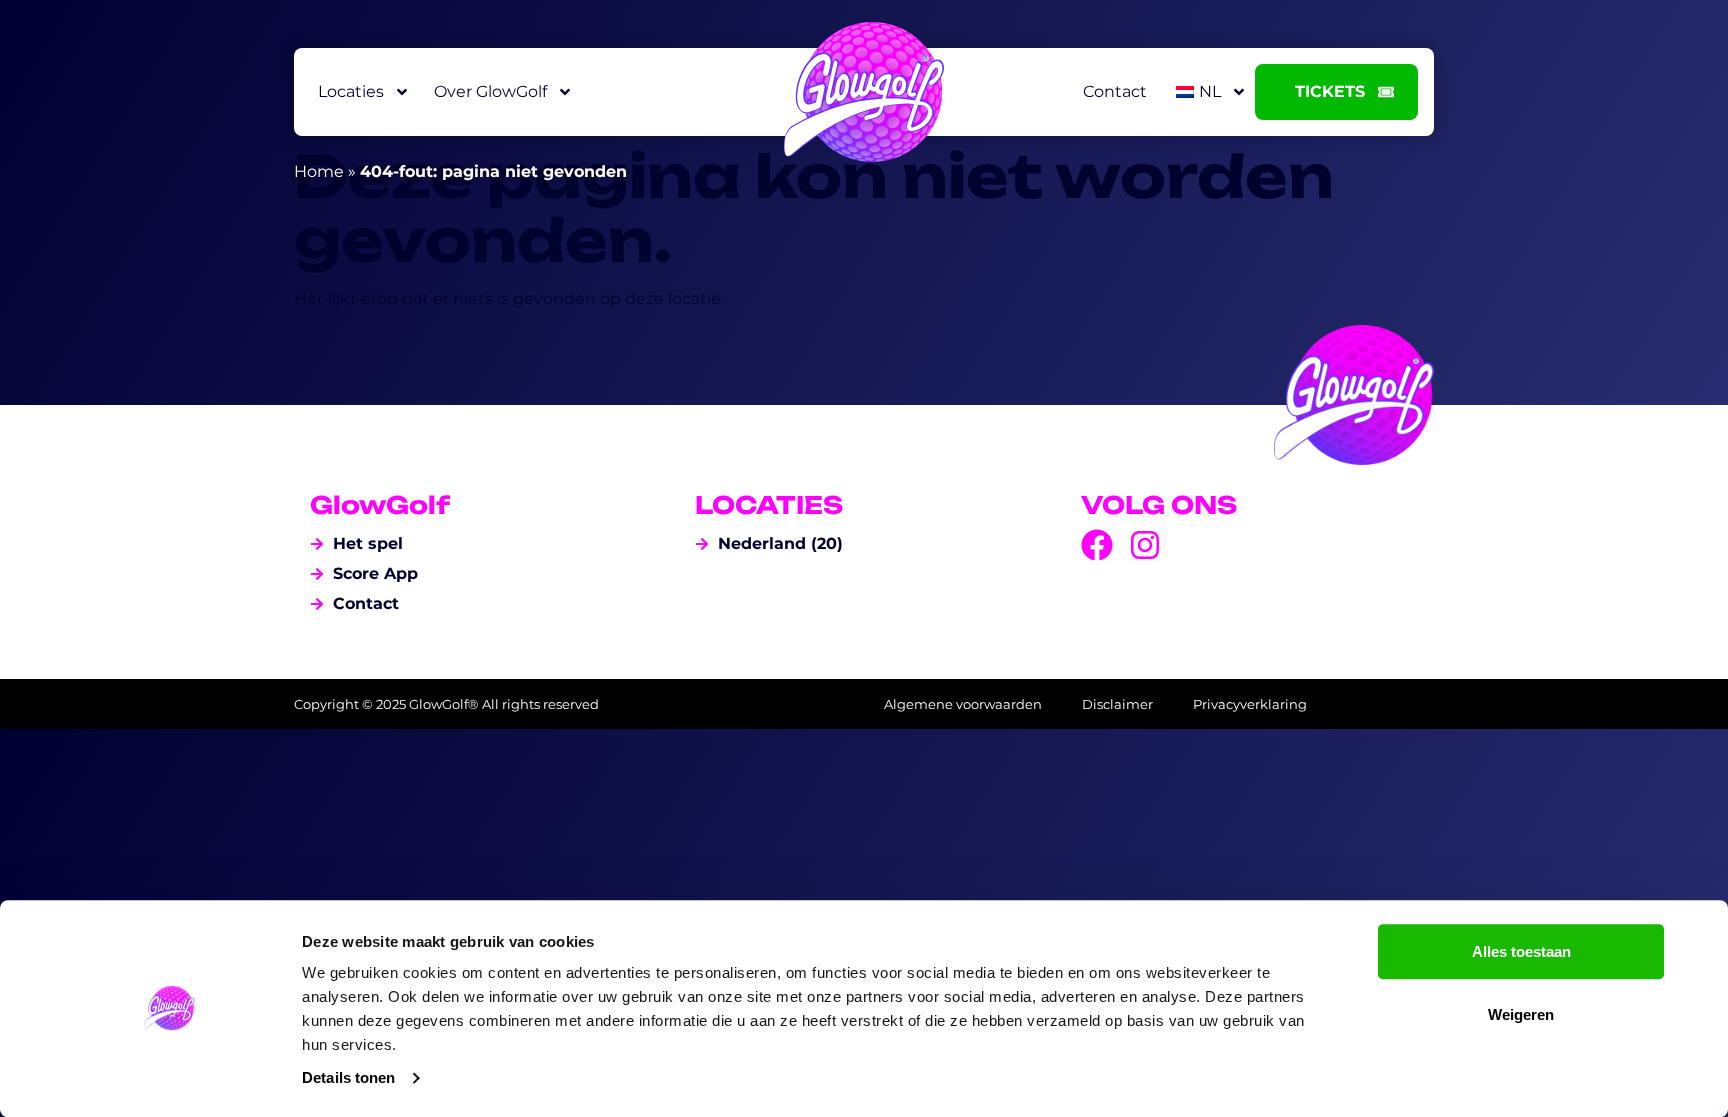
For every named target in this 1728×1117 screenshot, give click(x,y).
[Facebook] (1097, 545)
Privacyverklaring (1250, 704)
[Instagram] (1145, 545)
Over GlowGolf (490, 91)
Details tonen (348, 1077)
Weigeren (1521, 1014)
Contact (1115, 91)
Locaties (351, 91)
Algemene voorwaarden (963, 704)
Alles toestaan (1521, 951)
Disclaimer (1117, 704)
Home (319, 171)
